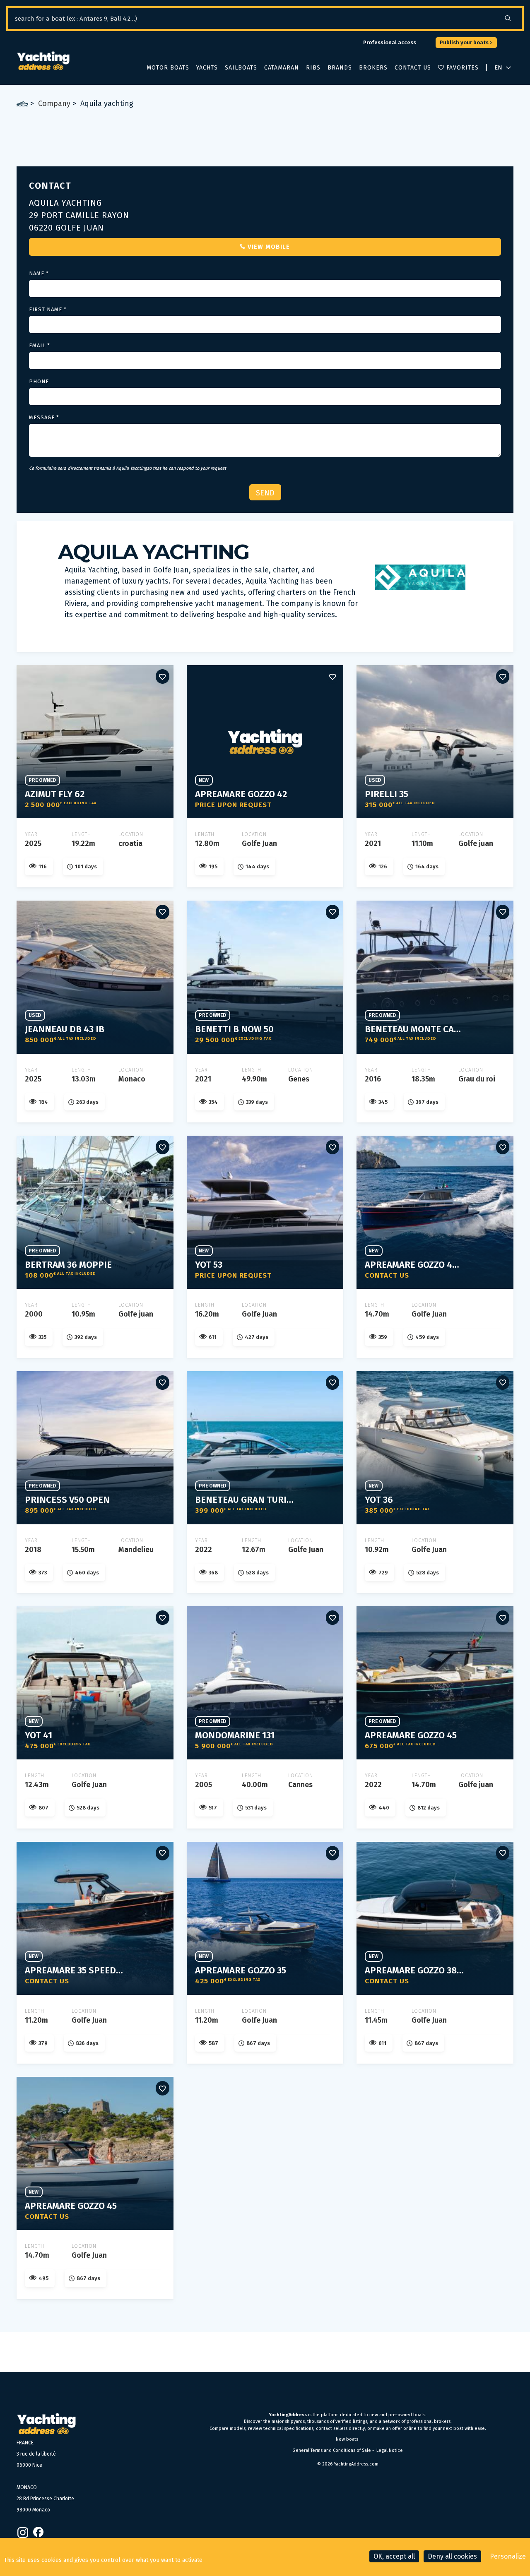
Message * (44, 417)
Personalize (508, 2556)
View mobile (269, 247)
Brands (340, 68)
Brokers (373, 68)
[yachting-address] (43, 61)
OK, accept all (394, 2556)
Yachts (207, 68)
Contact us (413, 68)
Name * (39, 273)
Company (54, 103)
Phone (39, 381)
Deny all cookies (452, 2556)
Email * (40, 345)
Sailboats (241, 68)
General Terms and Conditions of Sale (332, 2450)
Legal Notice (390, 2450)
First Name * (48, 309)
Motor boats (168, 68)
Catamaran (282, 68)
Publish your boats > (466, 42)
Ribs (313, 68)
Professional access (390, 42)
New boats (347, 2439)
